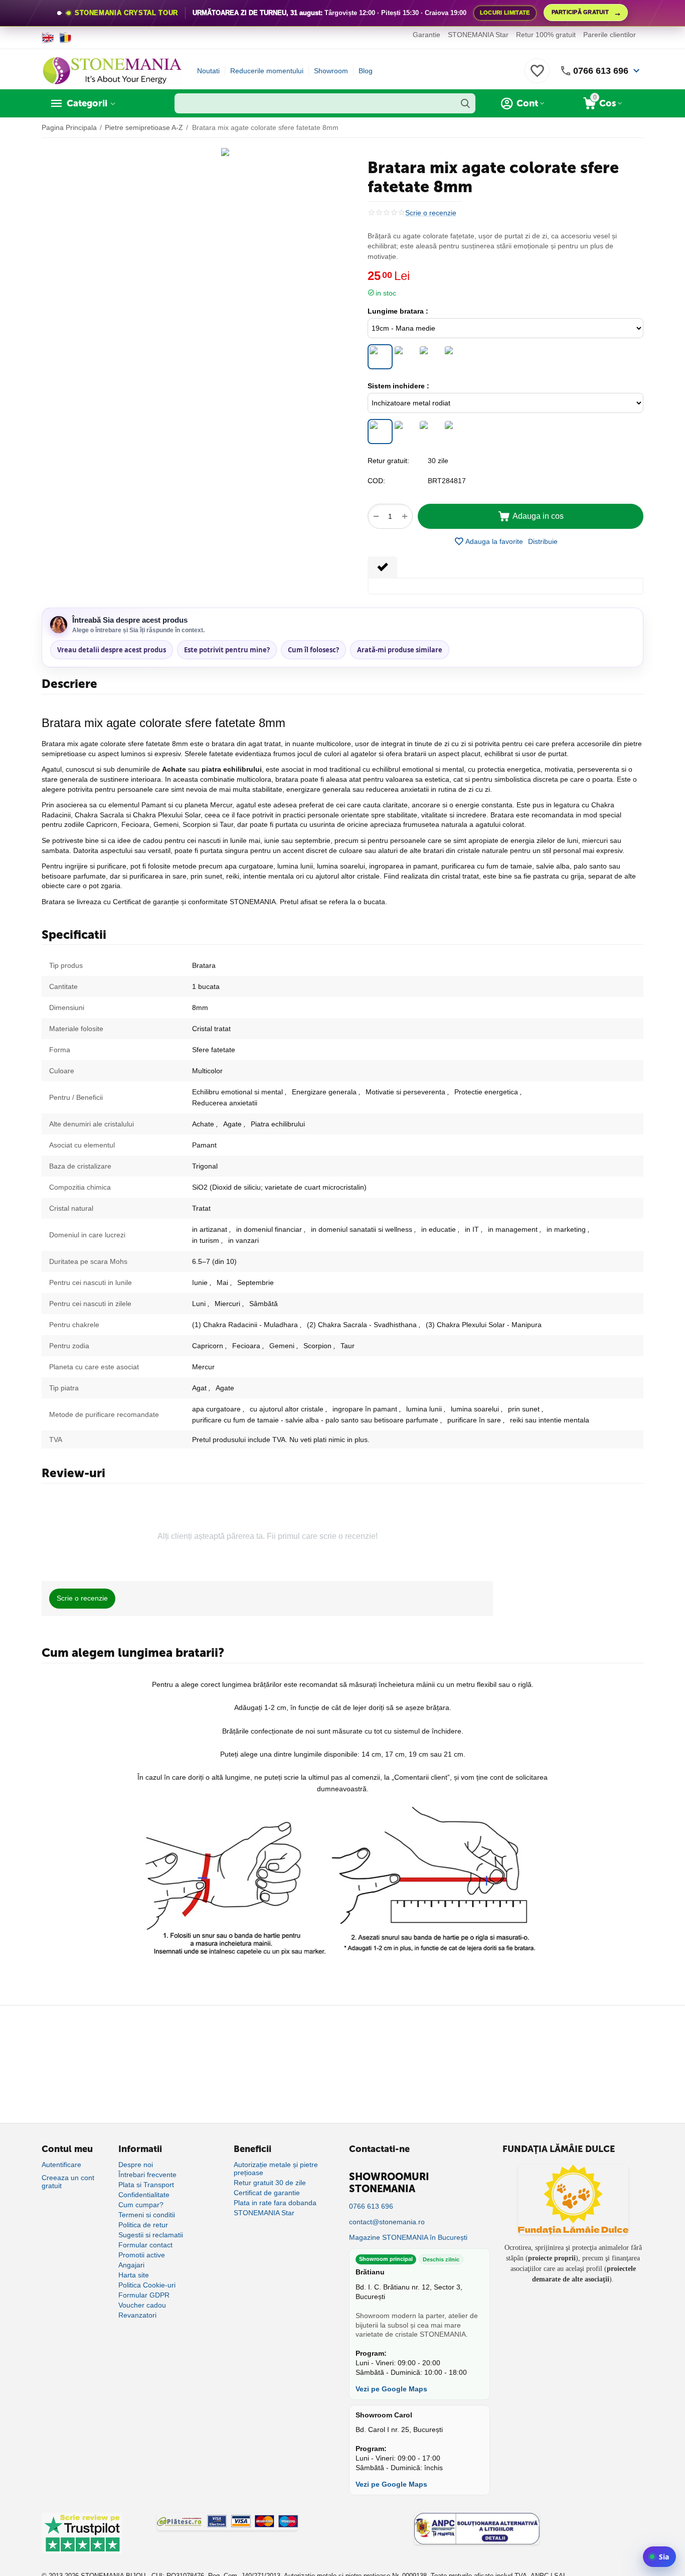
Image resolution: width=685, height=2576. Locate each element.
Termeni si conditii (147, 2215)
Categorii (87, 103)
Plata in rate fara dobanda (275, 2203)
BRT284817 (447, 481)
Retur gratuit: (388, 461)
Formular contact (145, 2245)
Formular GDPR (144, 2295)
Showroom (331, 71)
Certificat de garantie (267, 2193)
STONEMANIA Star (478, 35)
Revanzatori (137, 2315)
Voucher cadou (142, 2305)
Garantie (426, 35)
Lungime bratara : (398, 311)
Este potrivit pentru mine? (227, 650)
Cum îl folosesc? (313, 650)
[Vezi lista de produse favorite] (537, 76)
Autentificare (61, 2165)
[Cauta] (465, 103)
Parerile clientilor (610, 35)
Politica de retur (143, 2225)
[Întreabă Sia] (659, 2557)
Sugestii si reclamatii (151, 2235)
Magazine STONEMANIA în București (408, 2237)
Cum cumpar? (141, 2205)
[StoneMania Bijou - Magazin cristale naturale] (112, 70)
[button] (543, 541)
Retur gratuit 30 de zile (270, 2183)
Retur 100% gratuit (546, 35)
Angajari (131, 2265)
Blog (366, 71)
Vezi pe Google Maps (391, 2389)
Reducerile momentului (267, 71)
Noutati (208, 71)
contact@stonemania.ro (387, 2222)
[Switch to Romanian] (65, 38)
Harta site (134, 2275)
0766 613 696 (601, 71)
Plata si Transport (146, 2185)
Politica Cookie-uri (147, 2285)
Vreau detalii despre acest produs (112, 650)
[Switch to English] (48, 38)
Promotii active (142, 2255)
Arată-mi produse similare (400, 650)
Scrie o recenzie (431, 213)
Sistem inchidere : (398, 386)
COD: (376, 481)
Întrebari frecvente (147, 2175)
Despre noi (136, 2165)
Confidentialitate (144, 2195)
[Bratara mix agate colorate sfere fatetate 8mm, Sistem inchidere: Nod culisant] (455, 432)
